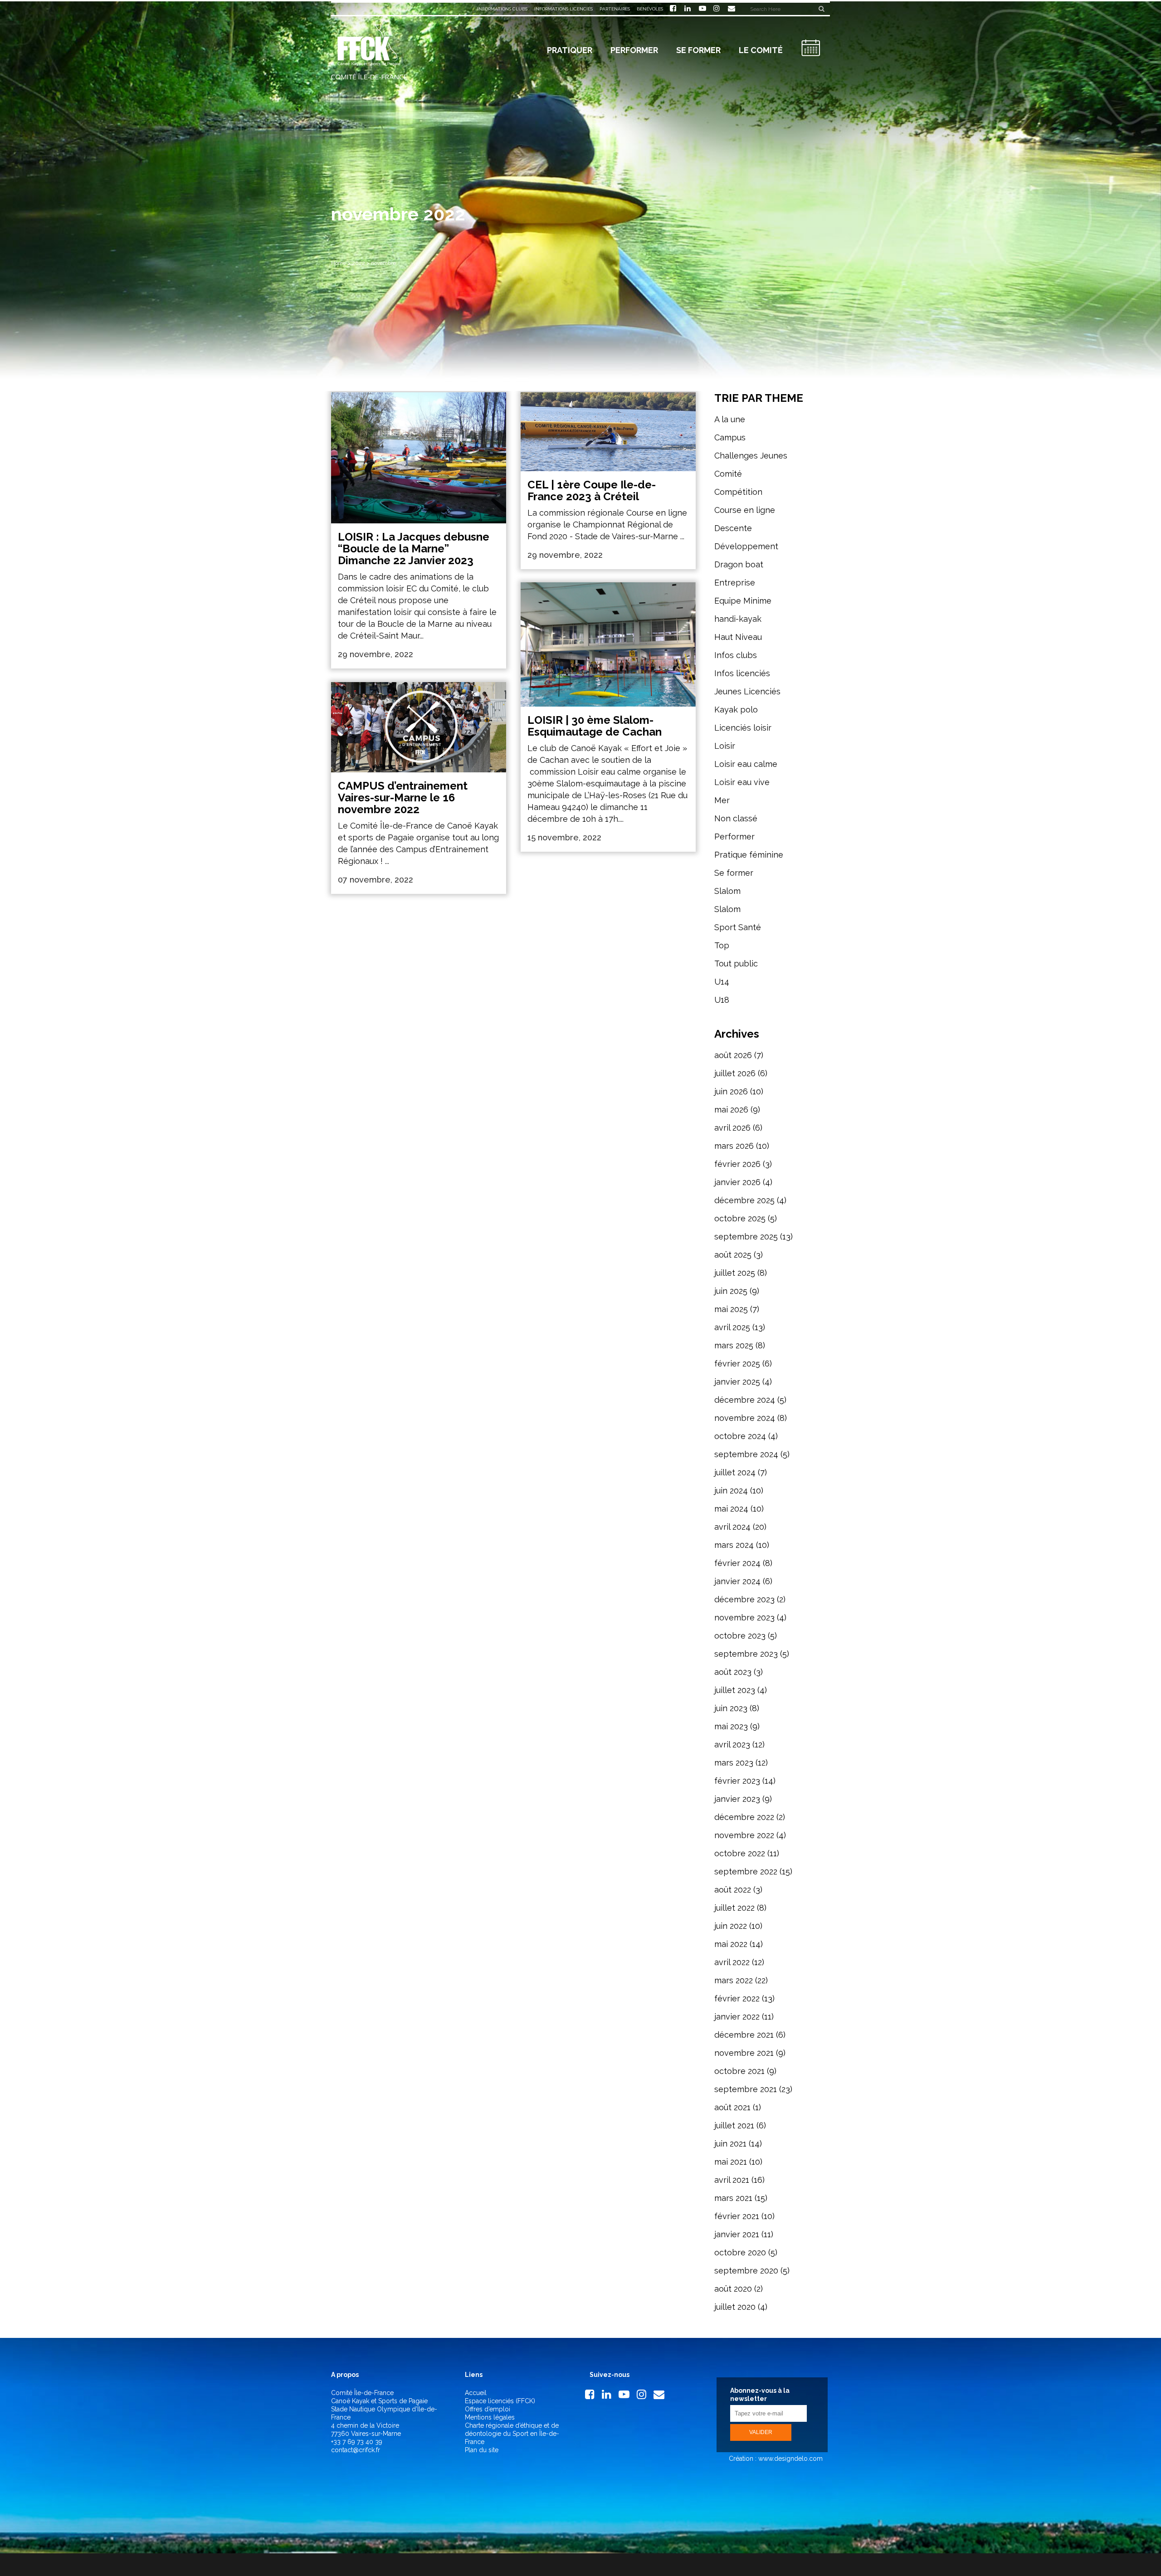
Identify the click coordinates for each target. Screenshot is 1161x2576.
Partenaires (615, 9)
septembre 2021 (746, 2089)
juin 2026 (731, 1091)
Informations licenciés (563, 9)
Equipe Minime (743, 601)
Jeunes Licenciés (747, 691)
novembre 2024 (745, 1418)
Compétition (738, 492)
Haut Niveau (738, 637)
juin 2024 (731, 1490)
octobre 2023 (740, 1636)
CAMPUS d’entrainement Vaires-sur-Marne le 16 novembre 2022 (403, 798)
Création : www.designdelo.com (775, 2459)
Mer (722, 800)
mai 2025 (731, 1309)
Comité (728, 474)
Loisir (725, 746)
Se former (734, 873)
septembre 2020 (746, 2271)
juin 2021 (730, 2144)
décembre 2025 (744, 1200)
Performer (734, 837)
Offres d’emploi (488, 2409)
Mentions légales (490, 2417)
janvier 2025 (737, 1382)
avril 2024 (732, 1527)
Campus (730, 437)
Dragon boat (739, 564)
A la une (730, 419)
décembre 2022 (744, 1817)
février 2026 (737, 1164)
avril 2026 (732, 1128)
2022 (359, 263)
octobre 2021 (739, 2071)
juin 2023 (731, 1708)
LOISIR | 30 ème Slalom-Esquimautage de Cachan (595, 726)
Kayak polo (736, 710)
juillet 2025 (735, 1273)
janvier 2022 (737, 2017)
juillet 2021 (734, 2125)
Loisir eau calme (746, 764)
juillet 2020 (735, 2307)
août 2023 (733, 1672)
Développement (746, 546)
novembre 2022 (744, 1835)
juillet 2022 (734, 1908)
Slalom (727, 891)
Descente (733, 528)
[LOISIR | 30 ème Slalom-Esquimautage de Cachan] (608, 644)
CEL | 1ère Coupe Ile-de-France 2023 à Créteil (592, 490)
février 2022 (737, 1998)
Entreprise (735, 583)
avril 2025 (732, 1327)
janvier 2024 (737, 1581)
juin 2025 (731, 1291)
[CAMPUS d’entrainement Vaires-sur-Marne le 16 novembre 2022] (419, 727)
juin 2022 (731, 1926)
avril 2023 (732, 1744)
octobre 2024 (740, 1436)
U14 (722, 982)
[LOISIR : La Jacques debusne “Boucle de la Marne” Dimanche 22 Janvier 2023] (419, 458)
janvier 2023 (737, 1799)
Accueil (476, 2393)
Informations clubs (502, 9)
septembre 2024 (746, 1454)
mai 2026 (731, 1110)
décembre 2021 (744, 2035)
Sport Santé (738, 927)
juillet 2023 (735, 1690)
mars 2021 (733, 2198)
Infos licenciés (742, 673)
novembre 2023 (744, 1617)
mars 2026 (734, 1146)
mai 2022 (731, 1944)
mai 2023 (731, 1726)
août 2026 (733, 1055)
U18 (722, 1000)
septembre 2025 (746, 1237)
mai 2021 (731, 2162)
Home (339, 263)
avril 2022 (732, 1962)
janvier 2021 (737, 2234)
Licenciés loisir (743, 728)
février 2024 (737, 1563)
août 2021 (732, 2107)
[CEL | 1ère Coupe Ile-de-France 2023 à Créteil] (608, 432)
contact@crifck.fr (356, 2450)
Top (722, 945)
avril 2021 (732, 2180)
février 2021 (737, 2216)
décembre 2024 (745, 1400)
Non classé (736, 818)
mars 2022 (734, 1980)
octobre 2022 (740, 1853)
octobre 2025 (740, 1218)
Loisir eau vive (742, 782)
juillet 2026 (735, 1073)
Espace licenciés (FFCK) (500, 2401)
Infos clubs (736, 655)
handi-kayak (738, 619)
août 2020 (733, 2289)
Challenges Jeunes (751, 456)
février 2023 (737, 1781)
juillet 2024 (735, 1472)
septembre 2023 (746, 1654)
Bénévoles (650, 9)
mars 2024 (734, 1545)
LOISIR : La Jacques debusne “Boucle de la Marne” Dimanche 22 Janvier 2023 (414, 549)
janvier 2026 (737, 1182)
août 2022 (733, 1890)
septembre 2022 (746, 1871)
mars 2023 (734, 1763)
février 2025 (737, 1364)
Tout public (736, 964)
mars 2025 (734, 1345)
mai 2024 (731, 1509)
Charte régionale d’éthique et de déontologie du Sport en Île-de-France (512, 2434)
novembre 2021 (744, 2053)
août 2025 (733, 1255)
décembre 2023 (744, 1599)
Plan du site (482, 2450)
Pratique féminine (749, 855)
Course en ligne (745, 510)
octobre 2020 (740, 2252)
